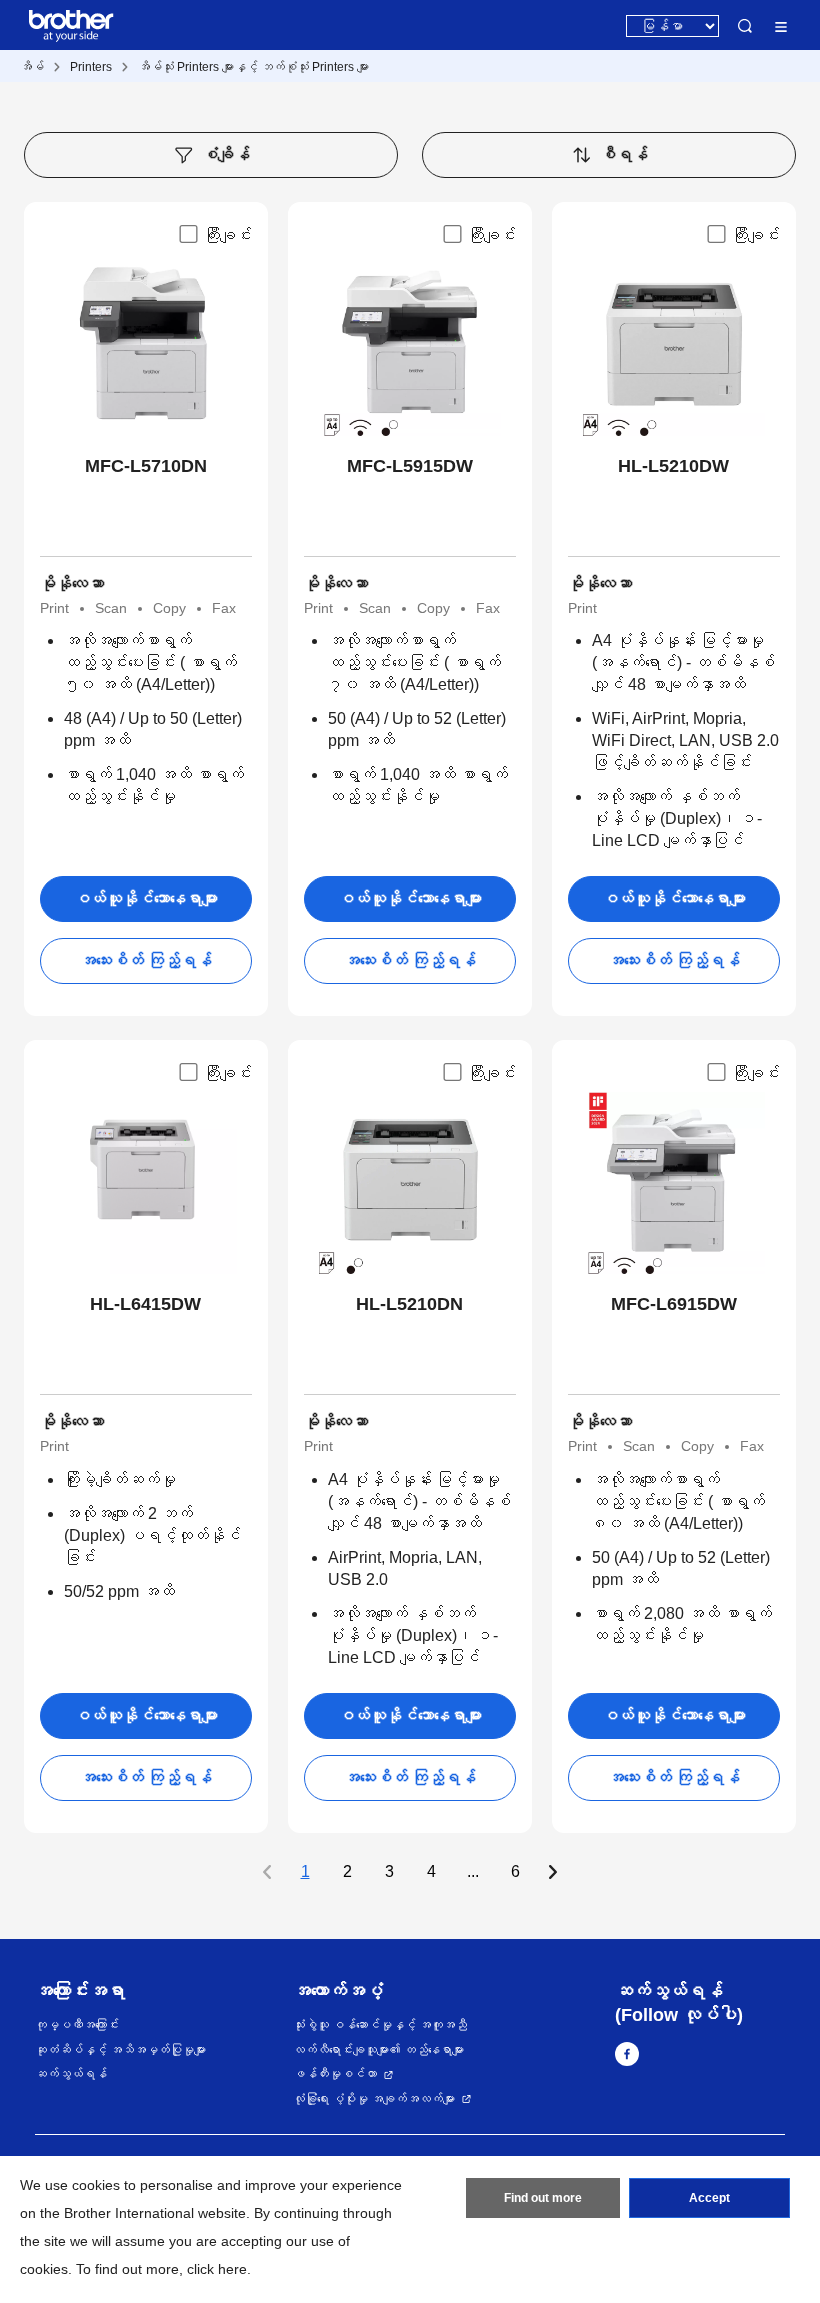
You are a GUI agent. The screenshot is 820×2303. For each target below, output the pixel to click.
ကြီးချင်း (228, 235)
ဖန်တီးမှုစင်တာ (335, 2074)
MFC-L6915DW (674, 1304)
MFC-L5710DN (146, 466)
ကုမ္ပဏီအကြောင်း (77, 2025)
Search (745, 26)
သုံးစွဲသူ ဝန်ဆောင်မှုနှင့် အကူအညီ (380, 2025)
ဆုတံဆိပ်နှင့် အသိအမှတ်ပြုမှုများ (120, 2050)
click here (217, 2269)
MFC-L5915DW (410, 466)
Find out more (543, 2198)
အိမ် (32, 67)
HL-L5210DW (673, 466)
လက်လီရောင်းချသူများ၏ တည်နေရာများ (378, 2050)
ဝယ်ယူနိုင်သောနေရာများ (146, 898)
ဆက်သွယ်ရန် (71, 2074)
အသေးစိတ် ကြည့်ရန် (146, 960)
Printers (91, 67)
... (473, 1872)
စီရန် (624, 154)
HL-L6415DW (145, 1304)
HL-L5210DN (409, 1304)
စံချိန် (226, 154)
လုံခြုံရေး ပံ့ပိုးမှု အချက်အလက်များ (374, 2099)
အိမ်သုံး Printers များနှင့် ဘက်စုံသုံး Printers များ (253, 67)
